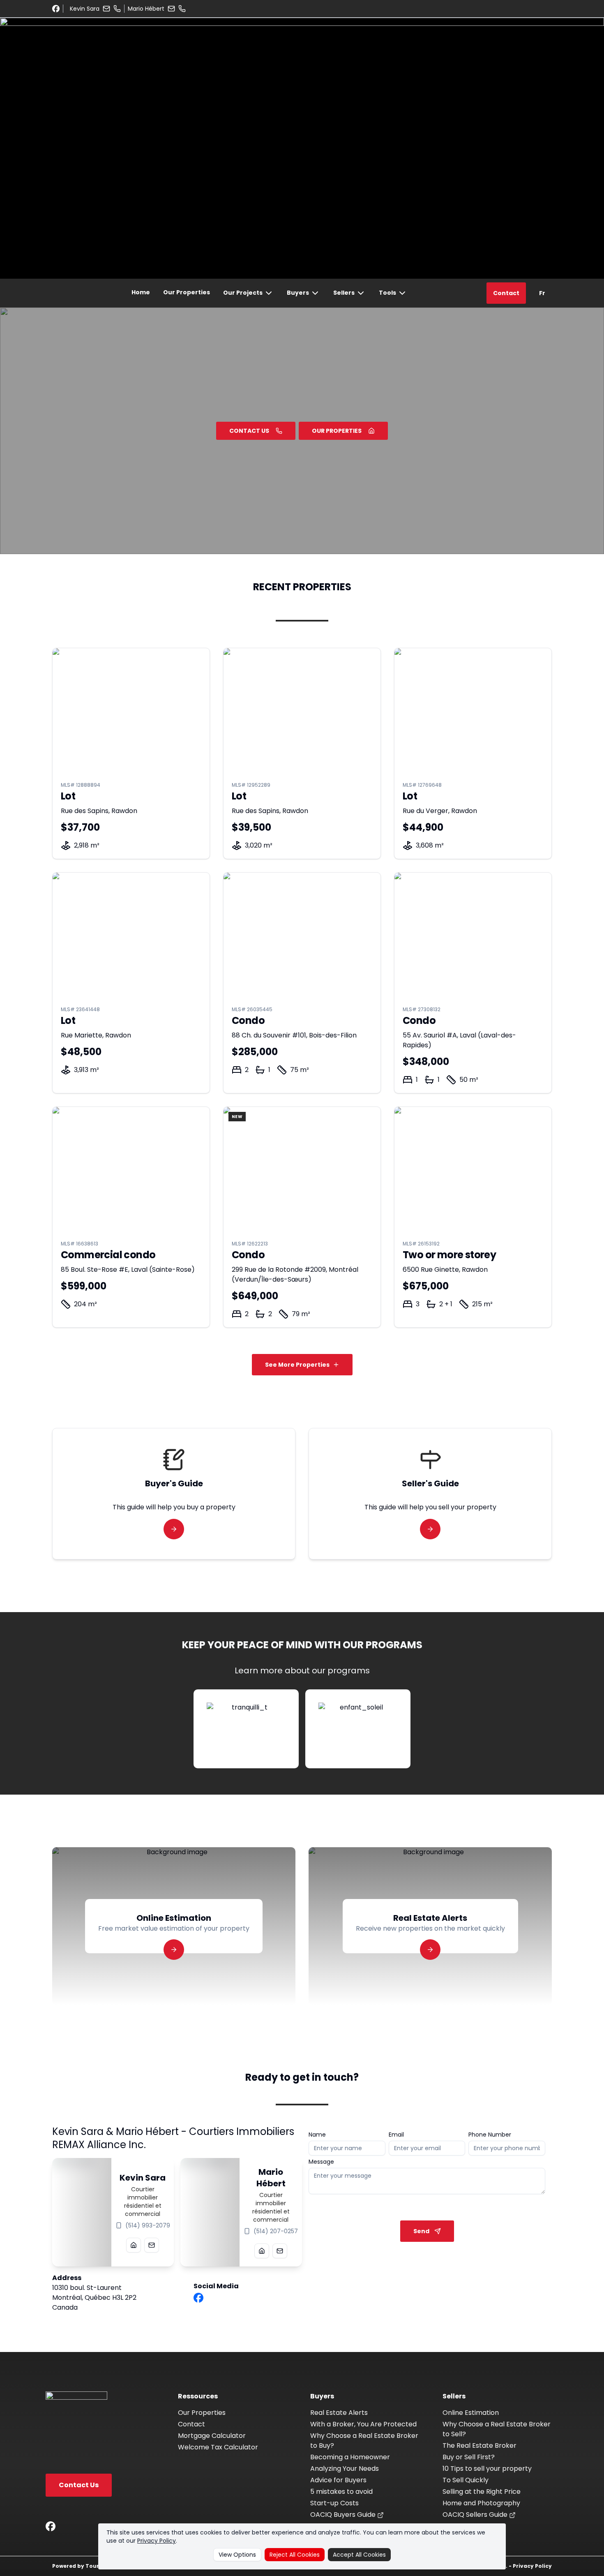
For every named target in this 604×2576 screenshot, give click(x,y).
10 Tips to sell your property (487, 2469)
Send (421, 2231)
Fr (542, 293)
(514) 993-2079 (148, 2225)
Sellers (344, 293)
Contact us (249, 431)
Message (321, 2162)
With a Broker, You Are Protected (363, 2424)
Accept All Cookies (359, 2555)
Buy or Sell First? (469, 2457)
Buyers (298, 293)
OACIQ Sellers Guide (476, 2515)
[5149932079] (117, 9)
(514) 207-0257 (276, 2231)
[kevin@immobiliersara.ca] (106, 9)
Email (396, 2135)
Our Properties (187, 292)
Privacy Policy (157, 2541)
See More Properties (297, 1365)
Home (141, 292)
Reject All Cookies (295, 2555)
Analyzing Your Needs (345, 2469)
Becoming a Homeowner (350, 2457)
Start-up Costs (334, 2503)
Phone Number (490, 2135)
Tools (387, 293)
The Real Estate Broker (480, 2445)
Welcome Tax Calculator (218, 2447)
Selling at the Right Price (482, 2492)
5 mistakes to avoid (341, 2492)
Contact (506, 293)
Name (317, 2135)
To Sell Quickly (466, 2480)
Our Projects (243, 293)
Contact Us (79, 2485)
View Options (237, 2555)
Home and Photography (481, 2503)
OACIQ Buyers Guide (344, 2515)
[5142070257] (182, 9)
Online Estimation (471, 2413)
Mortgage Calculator (212, 2436)
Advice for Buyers (338, 2480)
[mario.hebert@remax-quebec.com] (171, 9)
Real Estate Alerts (339, 2413)
